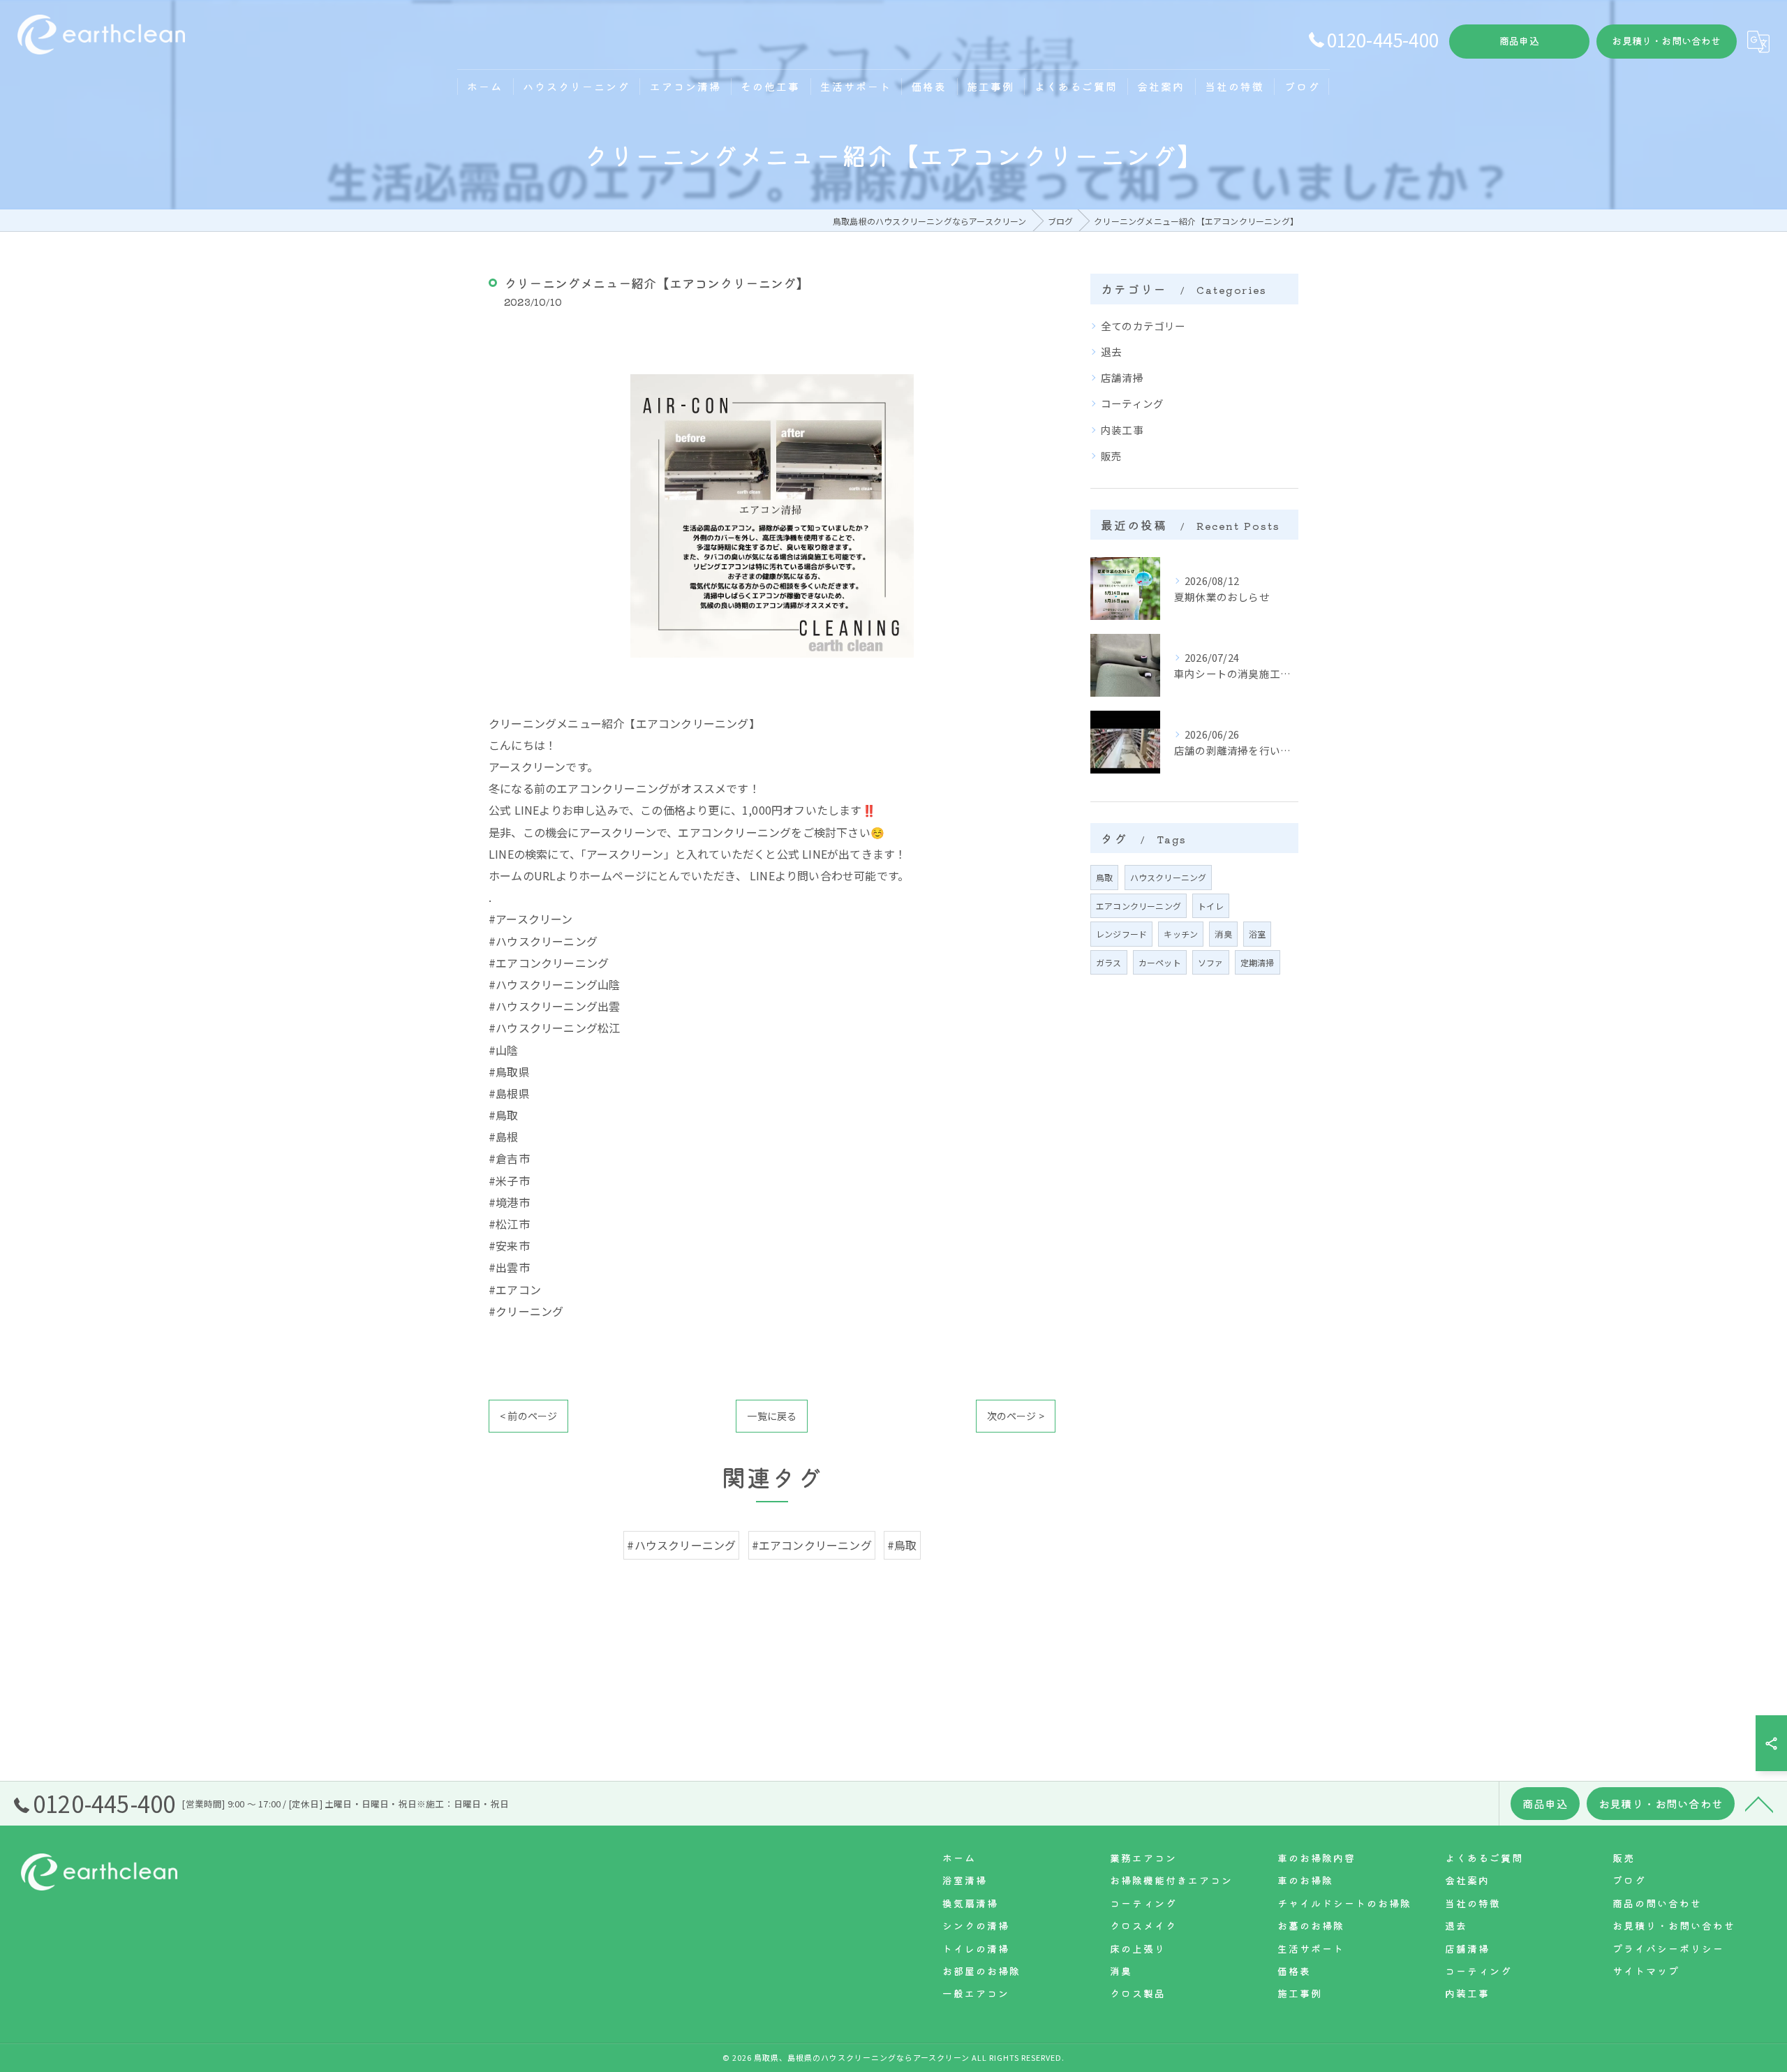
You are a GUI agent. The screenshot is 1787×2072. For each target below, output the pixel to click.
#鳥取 (902, 1545)
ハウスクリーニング (1169, 877)
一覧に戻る (772, 1416)
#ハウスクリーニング (681, 1545)
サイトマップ (1646, 1971)
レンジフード (1121, 934)
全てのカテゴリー (1143, 326)
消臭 (1223, 934)
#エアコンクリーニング (812, 1545)
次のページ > (1016, 1416)
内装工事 (1122, 430)
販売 (1111, 456)
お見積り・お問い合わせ (1666, 40)
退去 (1111, 351)
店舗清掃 (1122, 377)
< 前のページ (528, 1416)
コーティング (1132, 403)
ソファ (1211, 962)
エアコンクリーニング (1139, 906)
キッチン (1181, 934)
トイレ (1211, 906)
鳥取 (1104, 877)
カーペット (1160, 962)
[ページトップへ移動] (1759, 1803)
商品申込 (1519, 40)
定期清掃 (1258, 962)
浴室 (1257, 934)
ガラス (1109, 962)
